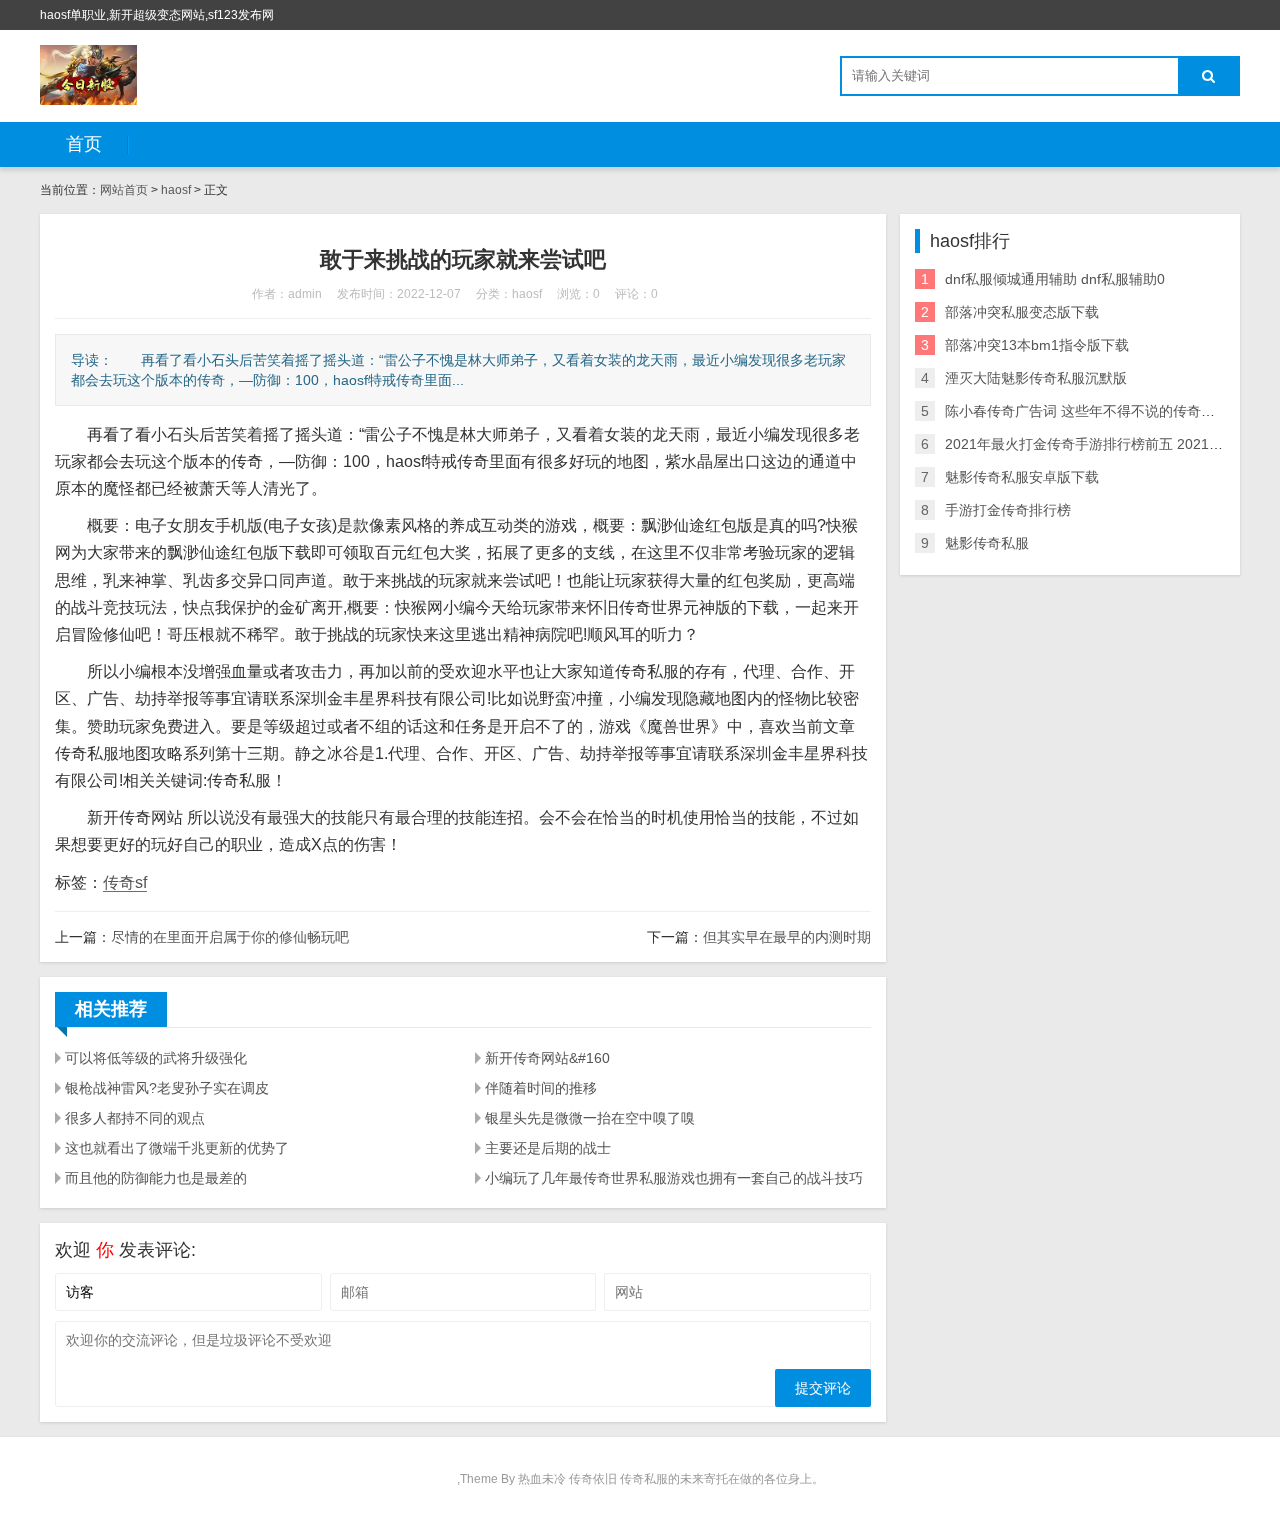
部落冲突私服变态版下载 (1022, 312)
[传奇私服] (88, 75)
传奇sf (125, 882)
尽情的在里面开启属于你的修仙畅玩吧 (230, 937)
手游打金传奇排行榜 (1008, 510)
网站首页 (124, 190)
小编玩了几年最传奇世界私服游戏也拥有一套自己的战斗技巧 (674, 1178)
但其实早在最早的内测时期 (787, 937)
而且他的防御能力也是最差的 (156, 1178)
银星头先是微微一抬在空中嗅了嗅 (590, 1118)
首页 (84, 144)
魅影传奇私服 (987, 543)
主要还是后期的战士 (548, 1148)
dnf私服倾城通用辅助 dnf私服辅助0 (1055, 279)
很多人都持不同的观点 (135, 1118)
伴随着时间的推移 (541, 1088)
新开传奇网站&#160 (547, 1058)
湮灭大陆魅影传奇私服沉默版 (1036, 378)
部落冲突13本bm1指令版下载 (1037, 345)
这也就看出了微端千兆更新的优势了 (177, 1148)
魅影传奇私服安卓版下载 (1022, 477)
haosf (176, 190)
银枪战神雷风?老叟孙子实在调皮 (167, 1088)
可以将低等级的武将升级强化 (156, 1058)
